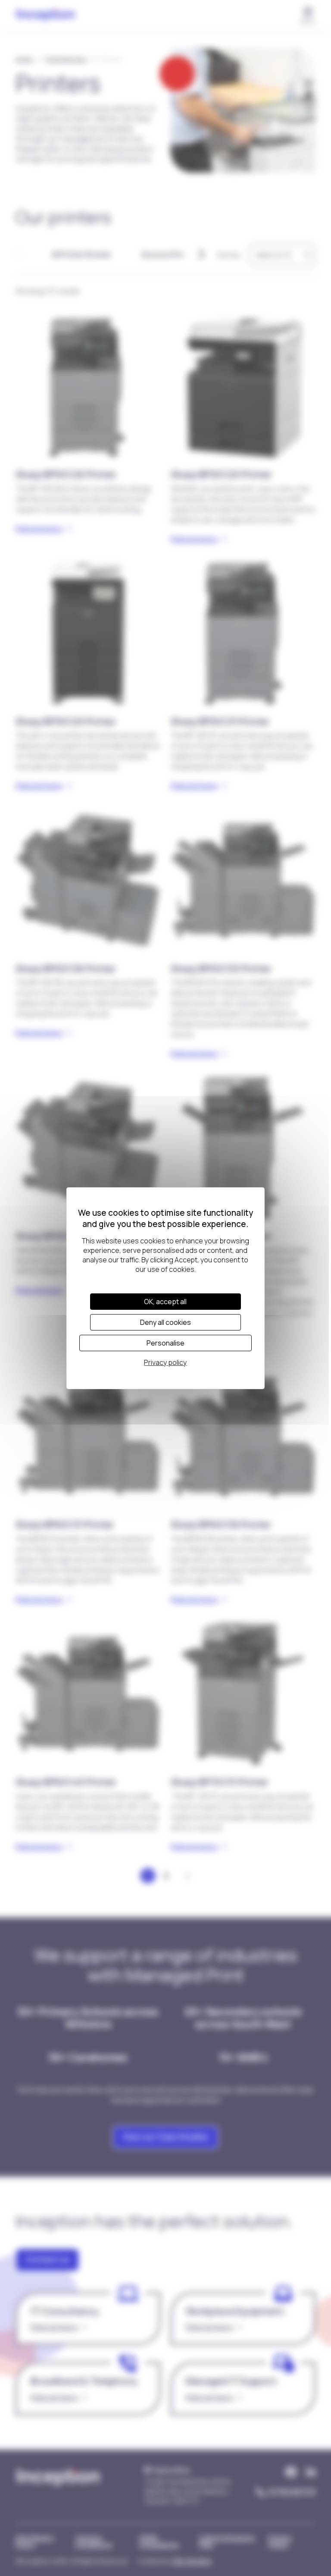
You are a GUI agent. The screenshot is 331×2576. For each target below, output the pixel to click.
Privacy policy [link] (165, 1362)
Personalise (165, 1343)
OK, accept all (165, 1302)
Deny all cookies (165, 1322)
